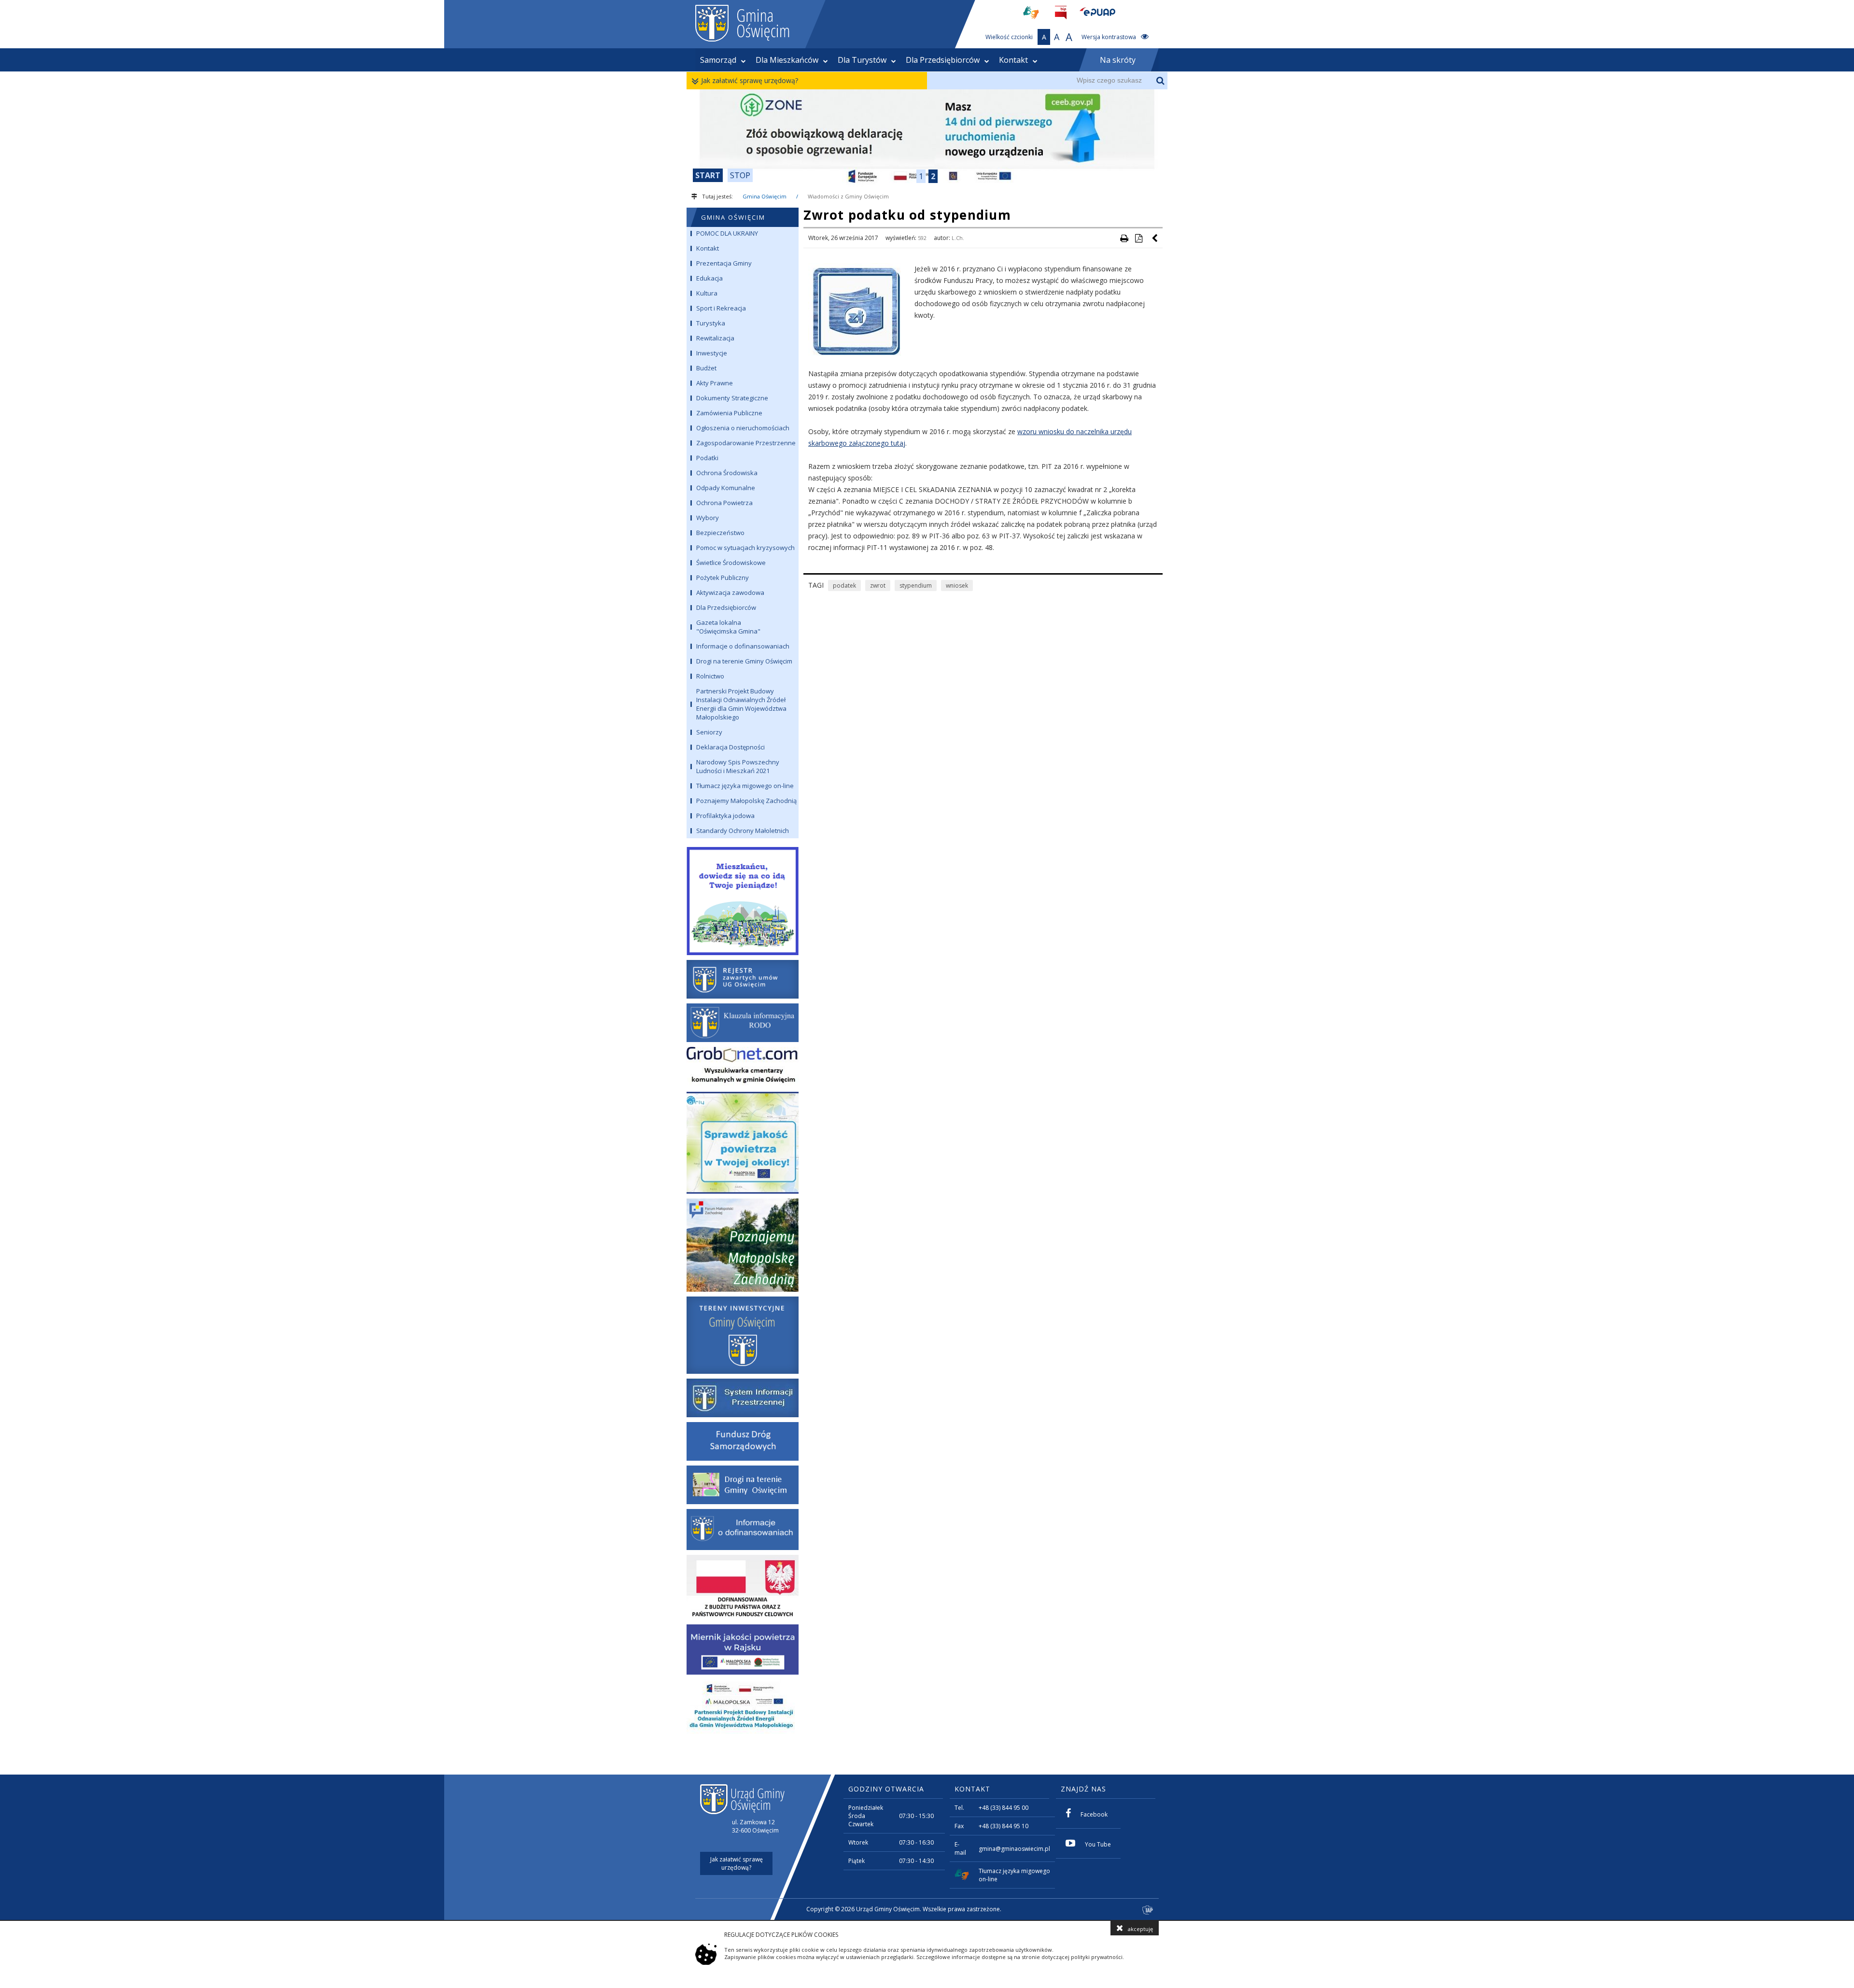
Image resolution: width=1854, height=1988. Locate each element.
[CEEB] (927, 138)
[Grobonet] (743, 1067)
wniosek (957, 585)
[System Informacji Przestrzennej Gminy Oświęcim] (743, 1398)
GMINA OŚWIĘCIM (733, 217)
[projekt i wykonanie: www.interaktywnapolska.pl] (1148, 1910)
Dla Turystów (862, 60)
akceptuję (1140, 1929)
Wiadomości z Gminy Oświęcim (848, 196)
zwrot (878, 585)
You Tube (1098, 1844)
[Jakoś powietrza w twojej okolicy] (743, 1143)
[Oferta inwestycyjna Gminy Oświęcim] (743, 1335)
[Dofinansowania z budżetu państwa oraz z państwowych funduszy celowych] (743, 1587)
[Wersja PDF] (1138, 238)
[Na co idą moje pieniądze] (743, 899)
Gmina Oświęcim (765, 196)
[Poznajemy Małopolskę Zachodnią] (743, 1245)
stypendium (916, 585)
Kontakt (1013, 60)
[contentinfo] (927, 1847)
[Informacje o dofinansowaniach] (743, 1530)
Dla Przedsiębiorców (943, 60)
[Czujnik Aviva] (743, 1650)
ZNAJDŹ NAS (1083, 1789)
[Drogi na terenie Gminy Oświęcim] (743, 1485)
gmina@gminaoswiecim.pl (1014, 1849)
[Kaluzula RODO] (743, 1023)
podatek (844, 585)
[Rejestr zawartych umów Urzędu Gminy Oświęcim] (743, 979)
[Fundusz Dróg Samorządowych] (743, 1441)
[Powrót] (1155, 238)
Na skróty (1118, 60)
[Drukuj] (1124, 238)
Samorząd (718, 60)
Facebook (1094, 1814)
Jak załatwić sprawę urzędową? (750, 80)
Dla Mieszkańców (787, 60)
